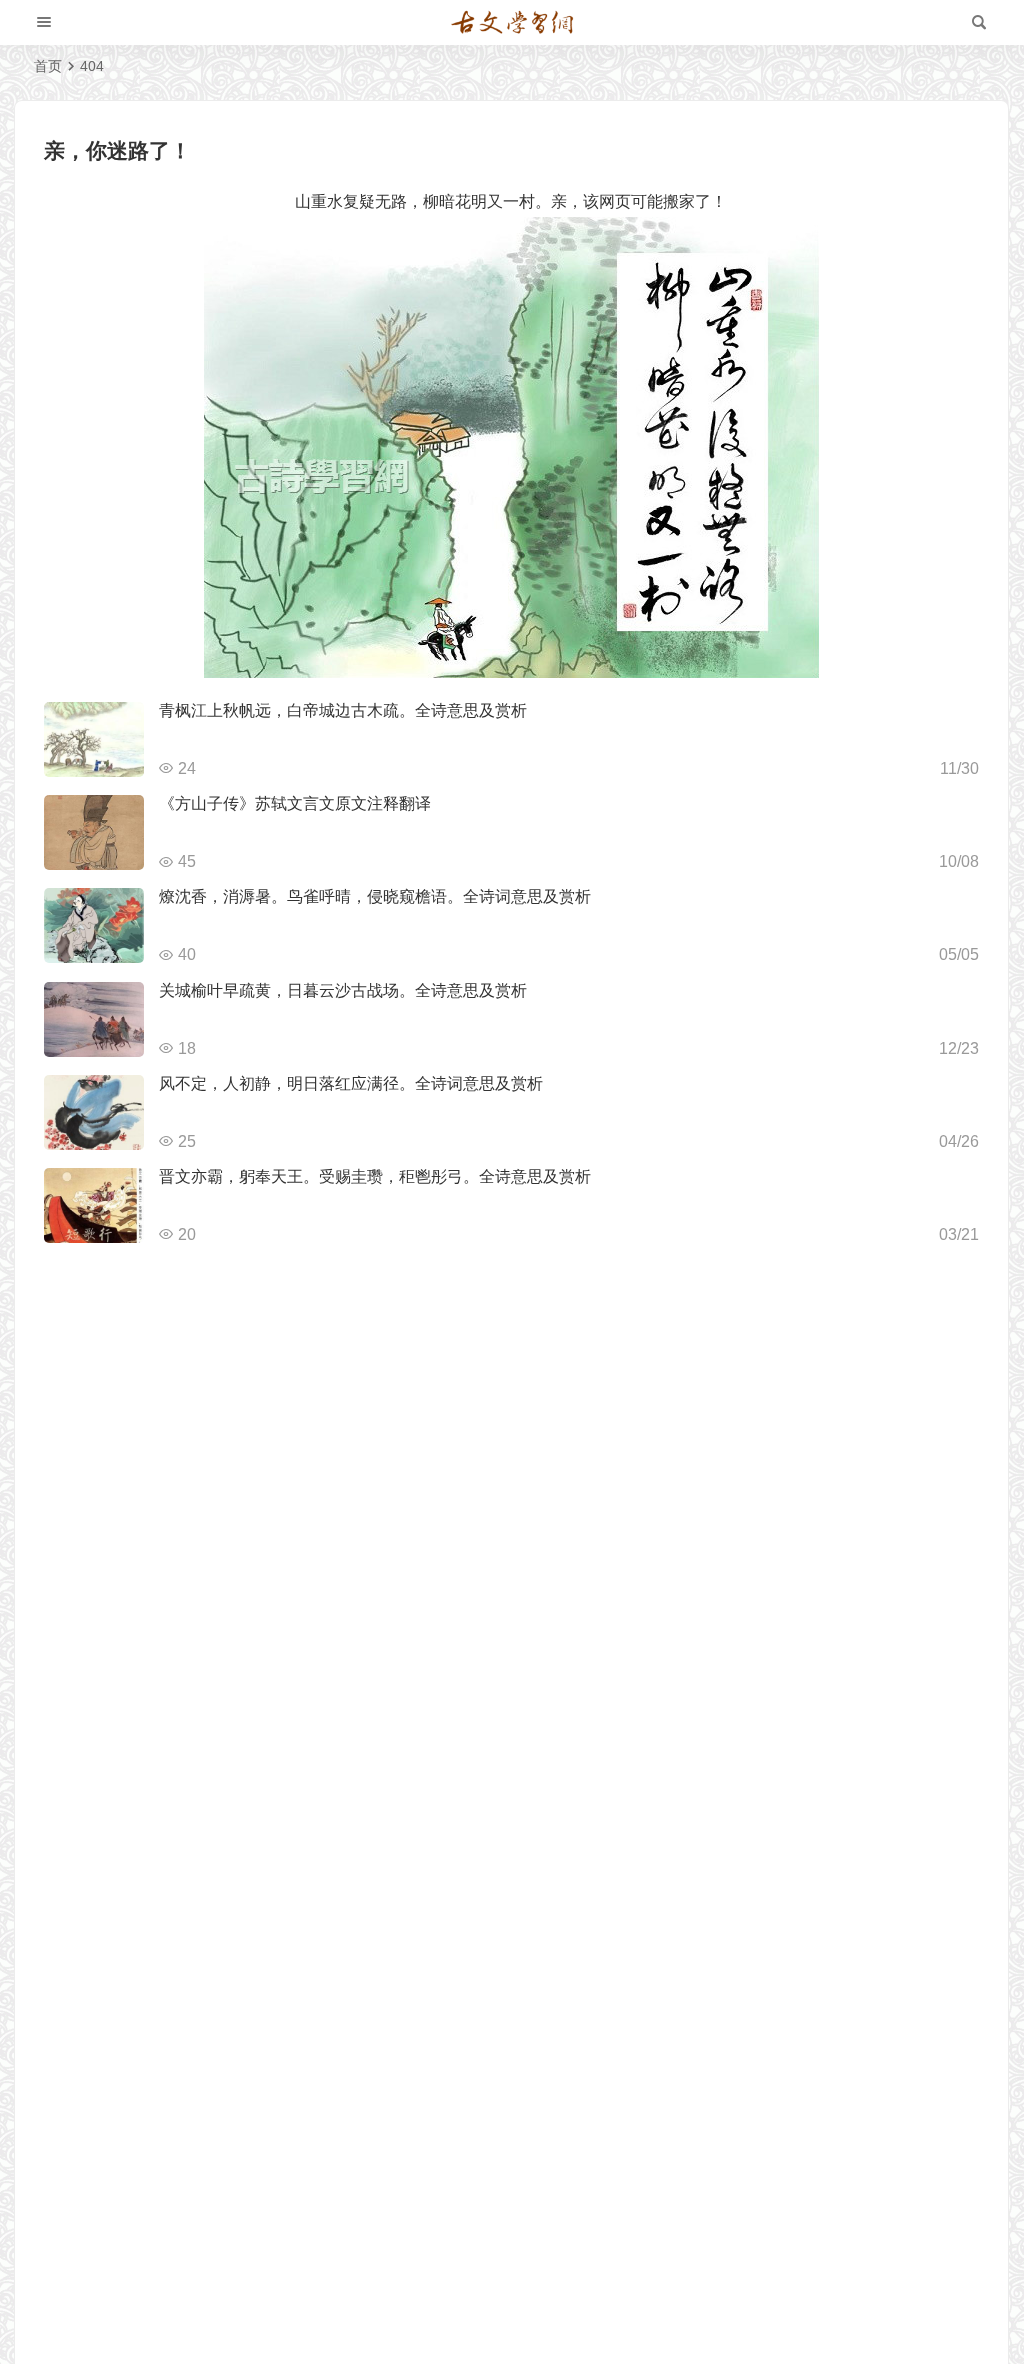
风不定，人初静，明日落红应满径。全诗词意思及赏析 (351, 1083)
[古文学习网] (512, 23)
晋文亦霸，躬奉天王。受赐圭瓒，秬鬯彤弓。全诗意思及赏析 (375, 1176)
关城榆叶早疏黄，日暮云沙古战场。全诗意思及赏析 (343, 990)
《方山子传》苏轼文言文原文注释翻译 (295, 803)
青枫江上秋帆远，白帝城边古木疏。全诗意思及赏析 (343, 710)
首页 (48, 66)
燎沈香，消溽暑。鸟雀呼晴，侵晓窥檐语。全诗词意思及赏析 (375, 896)
